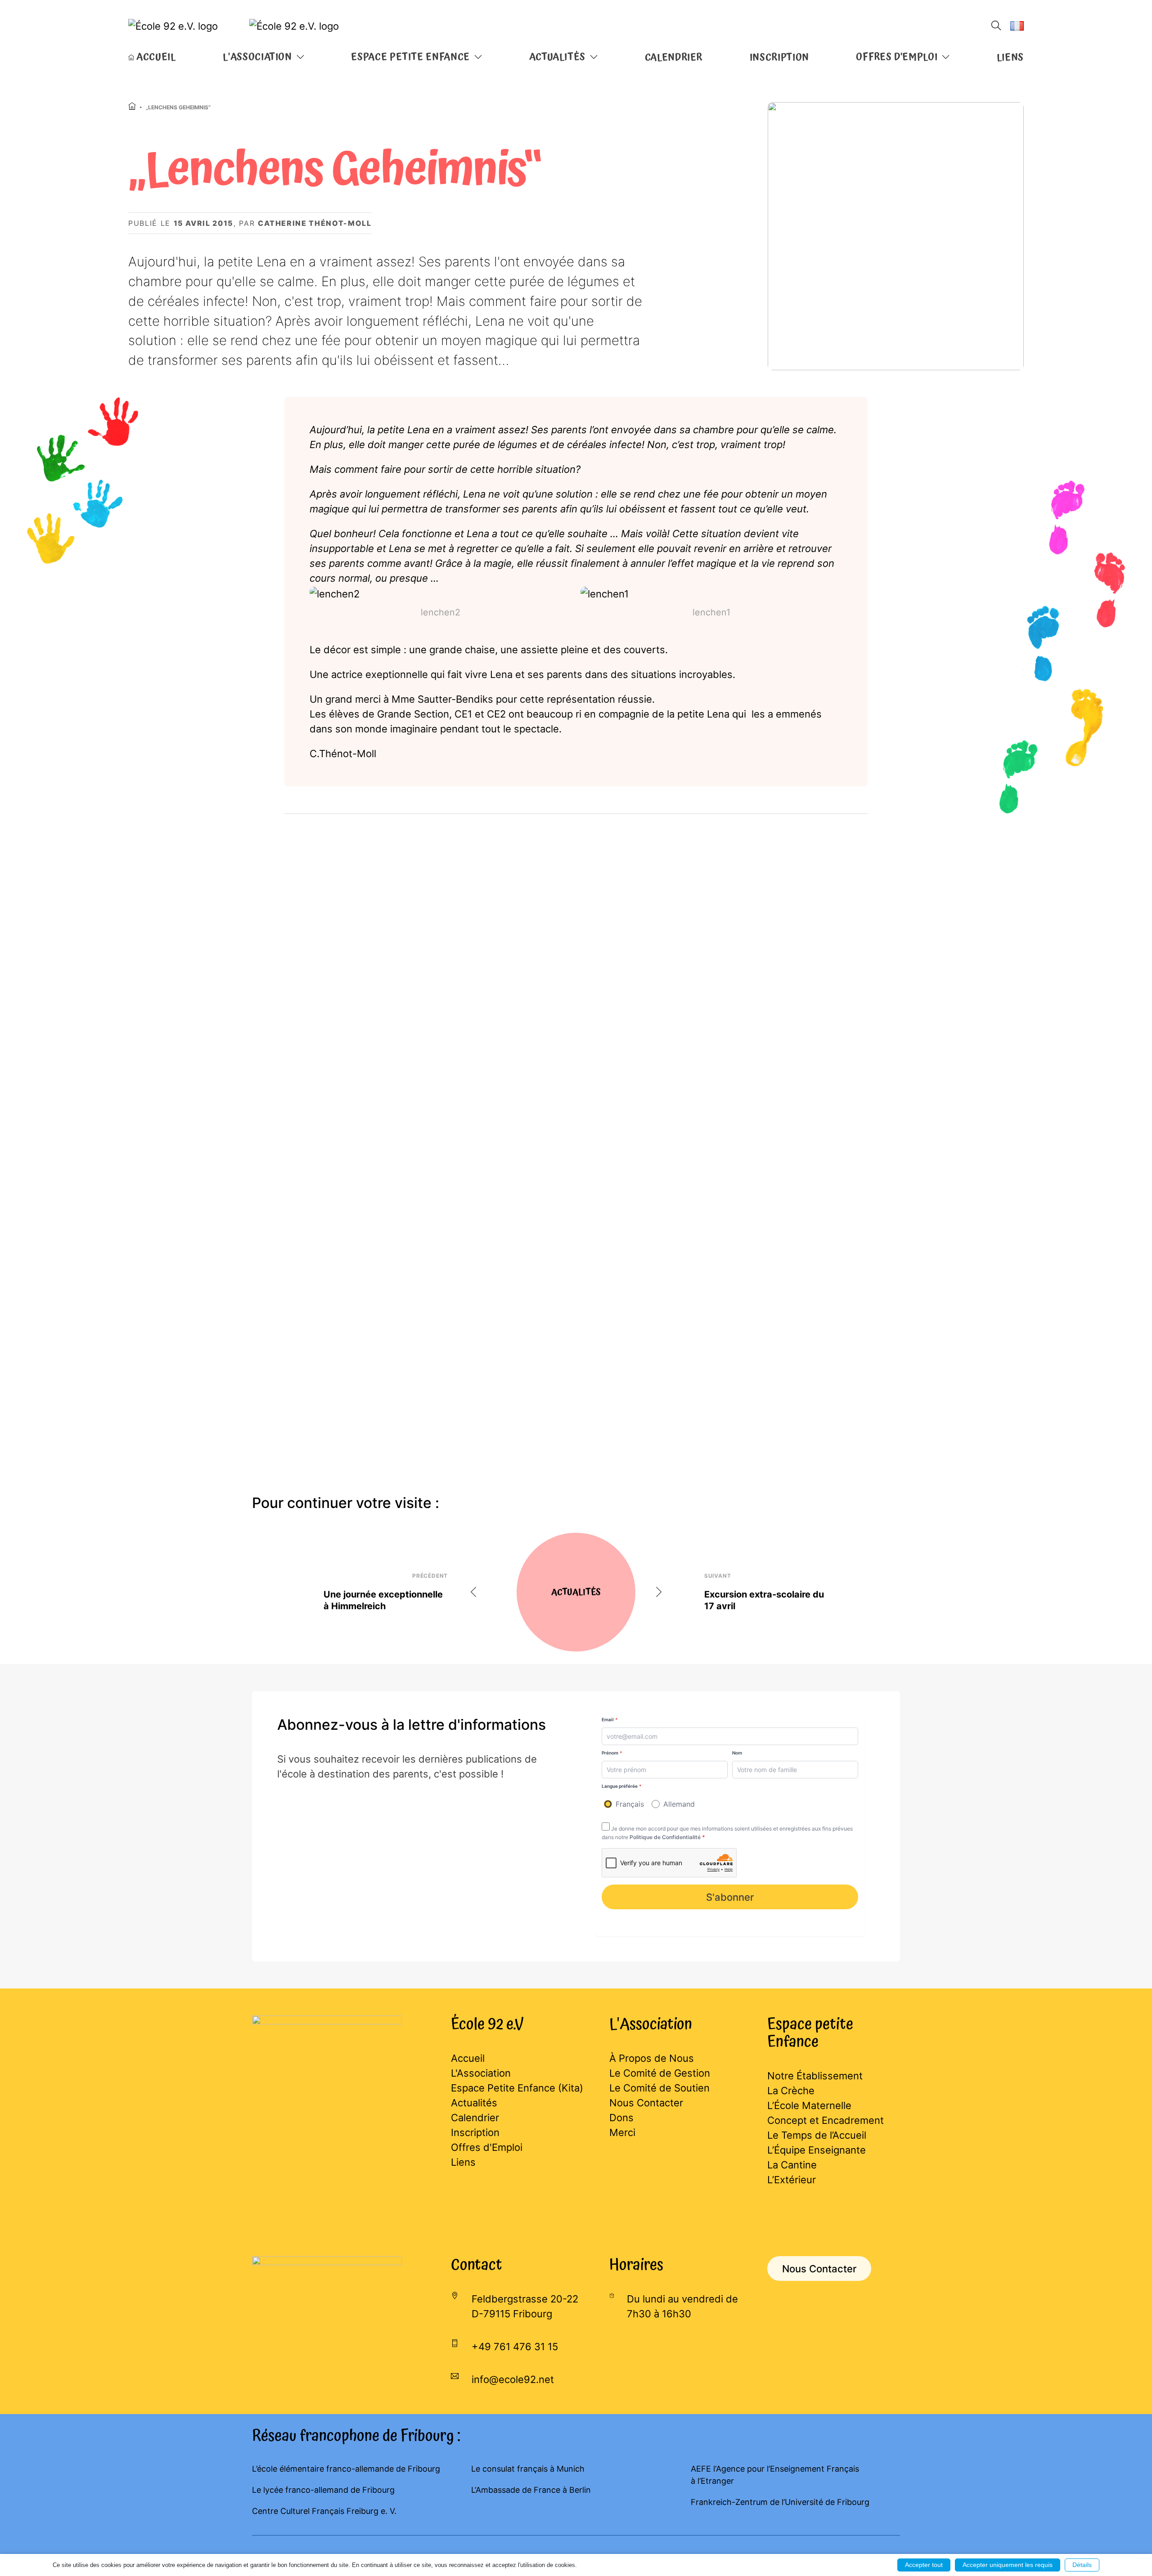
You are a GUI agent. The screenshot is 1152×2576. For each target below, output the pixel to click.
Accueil (468, 2058)
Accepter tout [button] (924, 2565)
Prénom (612, 1753)
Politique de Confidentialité (665, 1837)
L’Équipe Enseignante (817, 2150)
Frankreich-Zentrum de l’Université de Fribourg (780, 2502)
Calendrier (674, 58)
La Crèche (791, 2091)
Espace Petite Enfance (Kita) (517, 2088)
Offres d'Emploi (487, 2147)
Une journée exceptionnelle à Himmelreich (383, 1600)
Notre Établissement (815, 2076)
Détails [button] (1082, 2565)
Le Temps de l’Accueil (817, 2135)
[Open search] (996, 26)
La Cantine (792, 2165)
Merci (622, 2132)
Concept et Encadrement (826, 2120)
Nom (737, 1753)
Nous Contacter (646, 2103)
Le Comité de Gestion (660, 2073)
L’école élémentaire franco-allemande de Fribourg (346, 2469)
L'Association (481, 2073)
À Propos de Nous (652, 2058)
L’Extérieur (792, 2180)
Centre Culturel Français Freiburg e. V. (324, 2511)
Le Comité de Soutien (659, 2088)
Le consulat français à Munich (528, 2469)
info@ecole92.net (513, 2379)
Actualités (474, 2103)
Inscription (779, 58)
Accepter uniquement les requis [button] (1008, 2565)
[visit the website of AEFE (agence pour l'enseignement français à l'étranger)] (327, 2294)
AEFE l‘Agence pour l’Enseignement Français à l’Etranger (775, 2475)
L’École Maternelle (809, 2105)
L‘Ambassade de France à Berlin (531, 2490)
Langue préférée (622, 1786)
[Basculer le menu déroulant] (300, 57)
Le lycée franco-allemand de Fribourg (323, 2490)
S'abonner (730, 1897)
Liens (1010, 58)
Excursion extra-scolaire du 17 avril (764, 1600)
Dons (621, 2118)
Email (610, 1719)
